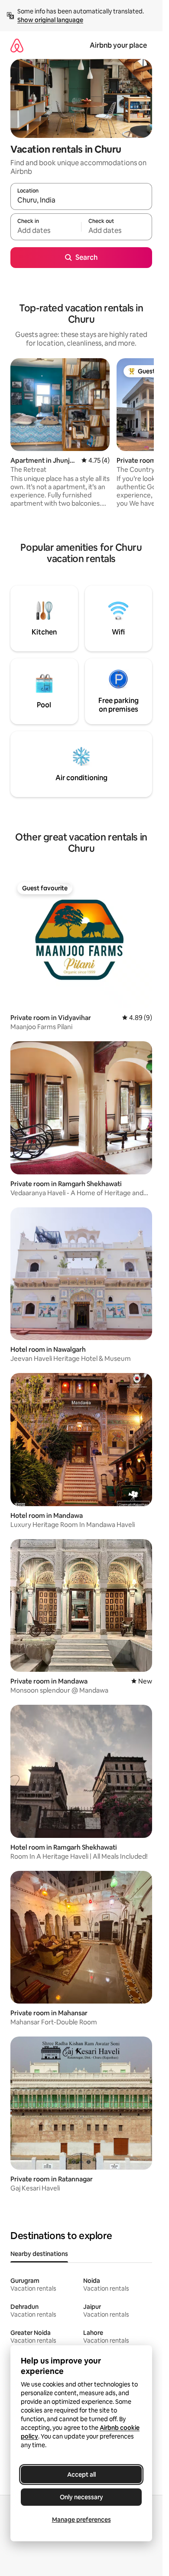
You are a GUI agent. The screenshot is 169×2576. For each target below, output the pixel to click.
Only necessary (81, 2497)
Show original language (50, 20)
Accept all (81, 2475)
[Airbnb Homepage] (17, 45)
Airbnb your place (118, 45)
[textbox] (46, 231)
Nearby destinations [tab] (39, 2254)
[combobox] (81, 200)
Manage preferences (81, 2520)
